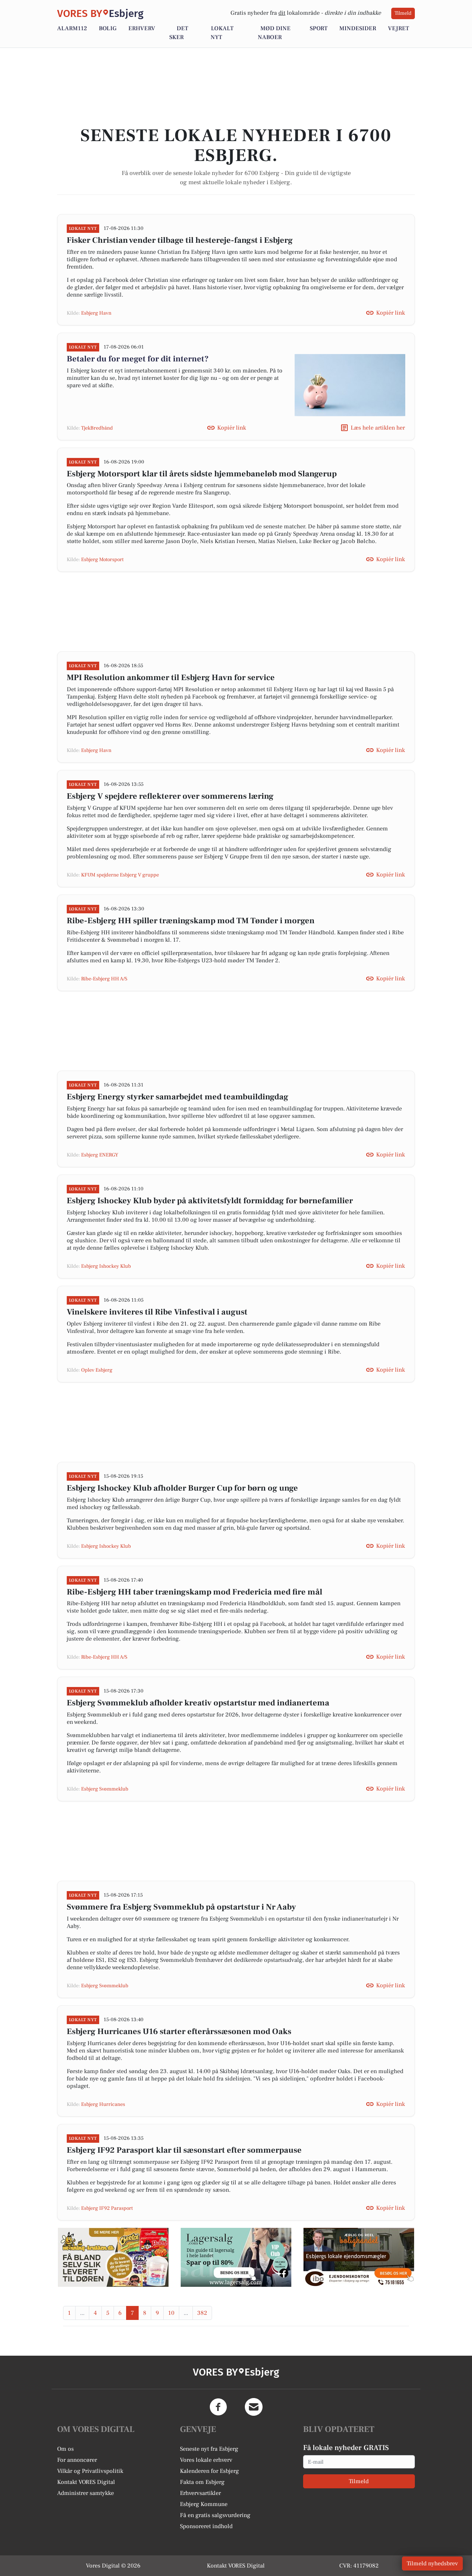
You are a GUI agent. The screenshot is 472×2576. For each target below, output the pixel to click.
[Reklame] (113, 2257)
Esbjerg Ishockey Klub (106, 1266)
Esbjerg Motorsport (102, 560)
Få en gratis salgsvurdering (215, 2515)
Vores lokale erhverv (206, 2460)
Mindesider (358, 28)
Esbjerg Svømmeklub (105, 1789)
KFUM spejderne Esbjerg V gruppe (120, 875)
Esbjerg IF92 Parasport (107, 2208)
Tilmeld (403, 13)
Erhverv (142, 28)
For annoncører (77, 2460)
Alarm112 (72, 28)
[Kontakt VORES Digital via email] (254, 2407)
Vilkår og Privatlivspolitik (90, 2471)
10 (171, 2313)
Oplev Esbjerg (97, 1370)
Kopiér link (391, 313)
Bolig (108, 28)
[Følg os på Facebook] (218, 2407)
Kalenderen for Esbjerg (209, 2471)
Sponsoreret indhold (206, 2526)
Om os (65, 2449)
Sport (319, 28)
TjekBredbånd (97, 428)
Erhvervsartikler (200, 2493)
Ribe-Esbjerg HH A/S (104, 979)
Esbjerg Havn (96, 313)
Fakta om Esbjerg (202, 2482)
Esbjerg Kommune (204, 2504)
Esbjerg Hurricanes (103, 2104)
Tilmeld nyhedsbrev (432, 2563)
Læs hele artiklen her (378, 428)
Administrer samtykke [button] (86, 2493)
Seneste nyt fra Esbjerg (209, 2449)
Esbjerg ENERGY (100, 1155)
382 (202, 2313)
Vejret (398, 28)
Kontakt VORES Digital (86, 2482)
